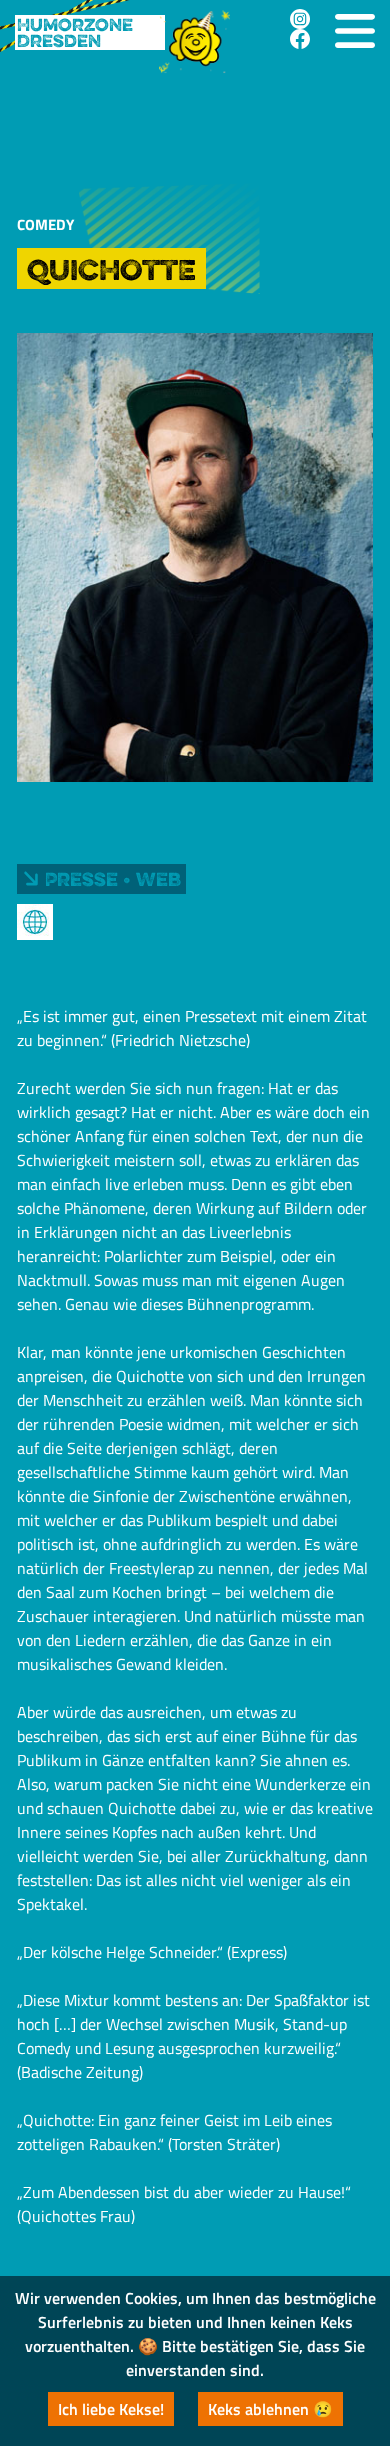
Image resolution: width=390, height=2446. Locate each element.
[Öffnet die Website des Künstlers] (35, 922)
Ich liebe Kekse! (111, 2409)
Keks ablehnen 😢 (270, 2409)
